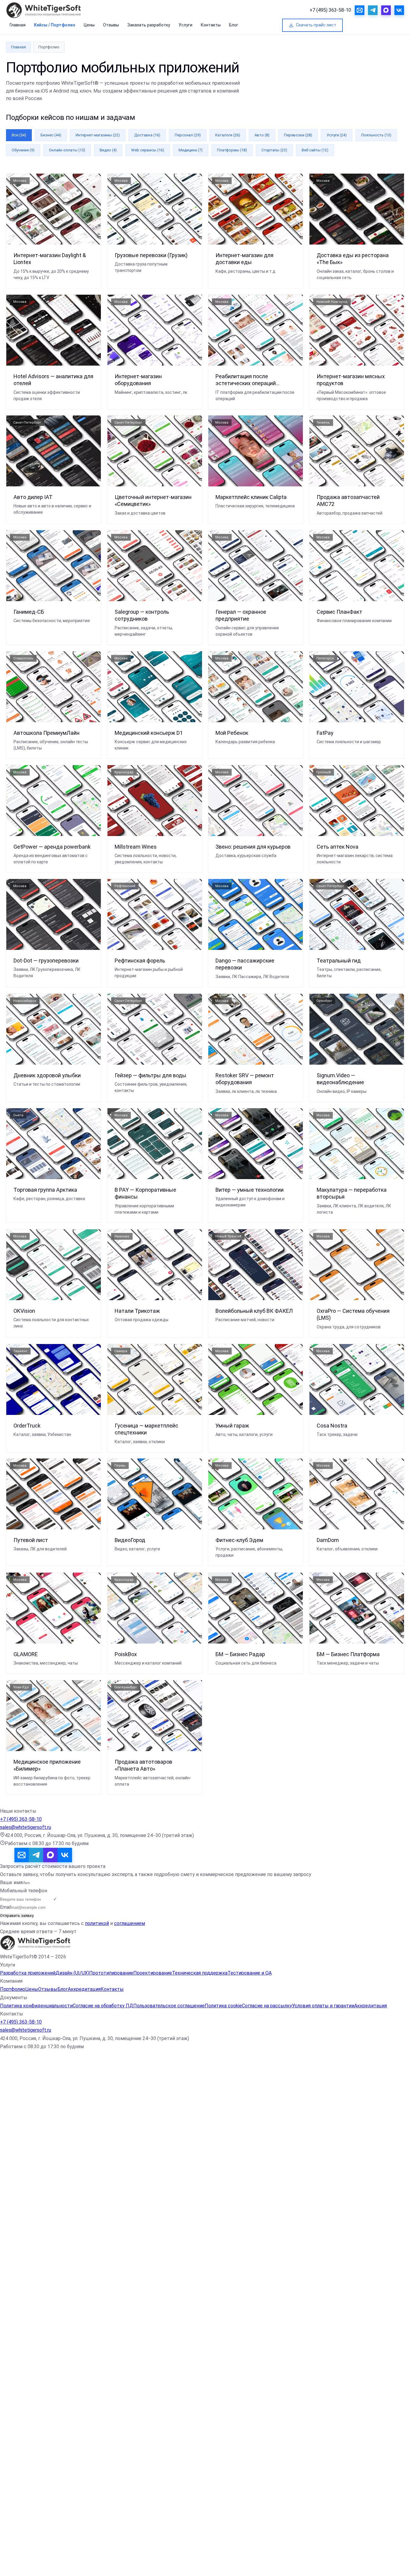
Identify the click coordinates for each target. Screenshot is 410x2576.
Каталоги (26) (228, 135)
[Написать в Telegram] (373, 10)
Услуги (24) (337, 135)
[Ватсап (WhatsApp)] (79, 1855)
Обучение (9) (23, 150)
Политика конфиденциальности (36, 2006)
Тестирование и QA (250, 1973)
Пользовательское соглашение (169, 2006)
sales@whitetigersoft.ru (26, 1827)
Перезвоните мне (69, 2103)
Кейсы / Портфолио (55, 25)
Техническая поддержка (200, 1973)
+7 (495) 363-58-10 (330, 10)
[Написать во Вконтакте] (399, 10)
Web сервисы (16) (148, 150)
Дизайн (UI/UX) (72, 1973)
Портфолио (13, 1989)
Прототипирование (111, 1973)
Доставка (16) (147, 135)
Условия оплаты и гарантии (323, 2006)
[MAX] (50, 1855)
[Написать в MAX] (386, 10)
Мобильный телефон (24, 1891)
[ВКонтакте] (65, 1855)
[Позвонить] (7, 1855)
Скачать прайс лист (316, 25)
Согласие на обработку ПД (103, 2006)
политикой (97, 1923)
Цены (89, 25)
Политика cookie (223, 2006)
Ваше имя (11, 1883)
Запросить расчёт (379, 25)
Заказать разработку (149, 25)
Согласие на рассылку (267, 2006)
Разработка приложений (28, 1973)
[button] (205, 2314)
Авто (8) (262, 135)
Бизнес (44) (51, 135)
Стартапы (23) (274, 150)
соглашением (130, 1923)
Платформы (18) (232, 150)
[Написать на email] (360, 10)
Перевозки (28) (298, 135)
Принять (8, 2572)
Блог (234, 25)
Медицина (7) (191, 150)
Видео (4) (108, 150)
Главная (18, 25)
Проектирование (153, 1973)
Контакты (211, 25)
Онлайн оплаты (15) (67, 150)
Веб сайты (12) (315, 150)
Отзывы (111, 25)
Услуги (185, 25)
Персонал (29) (188, 135)
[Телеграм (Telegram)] (36, 1855)
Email (6, 1907)
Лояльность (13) (376, 135)
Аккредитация (84, 1989)
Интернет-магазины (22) (98, 135)
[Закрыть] (61, 2552)
